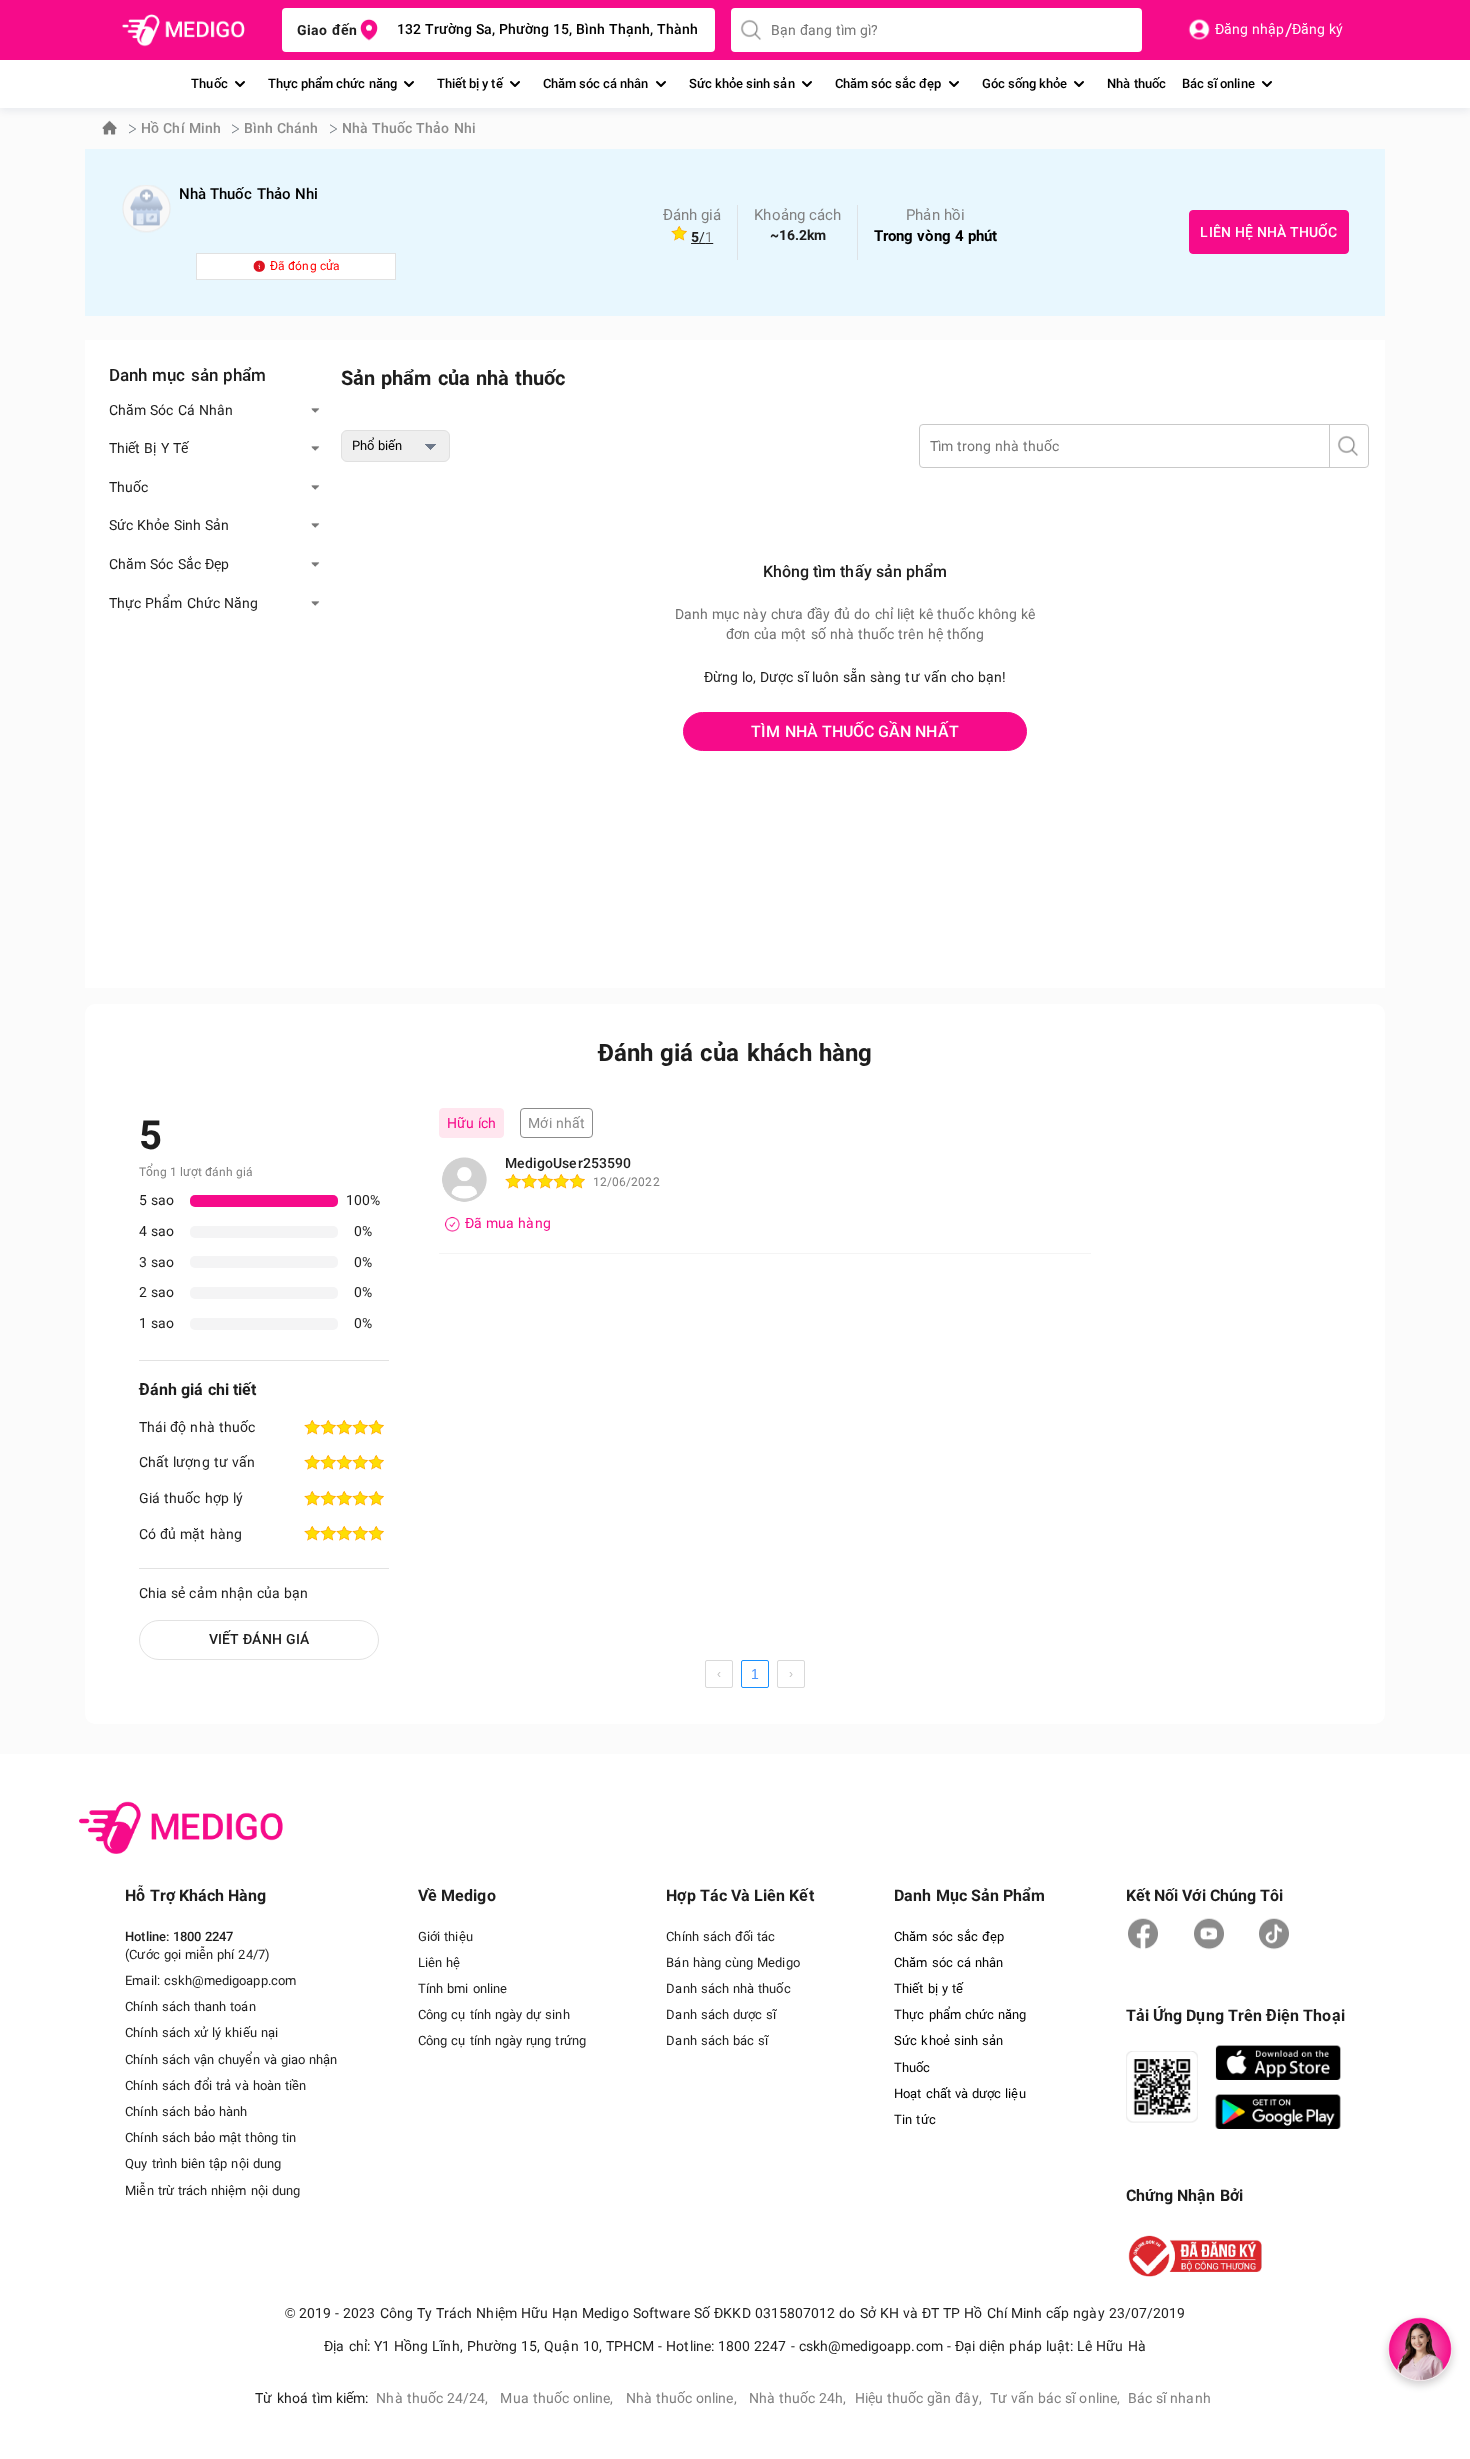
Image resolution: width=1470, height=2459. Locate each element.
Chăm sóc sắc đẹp (888, 83)
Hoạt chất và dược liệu (959, 2093)
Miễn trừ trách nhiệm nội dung (212, 2190)
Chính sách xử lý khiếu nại (201, 2032)
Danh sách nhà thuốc (728, 1988)
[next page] (791, 1674)
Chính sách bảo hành (186, 2111)
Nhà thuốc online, (681, 2398)
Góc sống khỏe (1025, 83)
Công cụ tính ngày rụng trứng (502, 2040)
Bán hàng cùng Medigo (732, 1962)
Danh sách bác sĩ (717, 2040)
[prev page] (719, 1674)
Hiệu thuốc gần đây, (918, 2398)
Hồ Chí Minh (181, 128)
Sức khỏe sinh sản (742, 83)
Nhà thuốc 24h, (798, 2398)
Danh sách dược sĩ (721, 2014)
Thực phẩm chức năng (332, 83)
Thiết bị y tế (470, 83)
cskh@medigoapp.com (230, 1980)
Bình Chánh (281, 128)
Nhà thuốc (1136, 83)
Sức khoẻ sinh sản (948, 2040)
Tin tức (914, 2119)
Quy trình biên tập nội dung (203, 2163)
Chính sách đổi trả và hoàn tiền (215, 2085)
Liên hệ (439, 1962)
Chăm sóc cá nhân (596, 83)
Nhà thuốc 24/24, (432, 2398)
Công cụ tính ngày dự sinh (494, 2014)
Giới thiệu (445, 1936)
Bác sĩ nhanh (1169, 2398)
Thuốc (209, 83)
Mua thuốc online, (556, 2398)
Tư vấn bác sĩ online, (1055, 2398)
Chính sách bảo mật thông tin (210, 2137)
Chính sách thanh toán (190, 2006)
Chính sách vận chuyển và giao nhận (231, 2059)
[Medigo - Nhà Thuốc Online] (182, 30)
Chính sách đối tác (720, 1936)
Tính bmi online (462, 1988)
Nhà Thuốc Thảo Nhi (409, 128)
